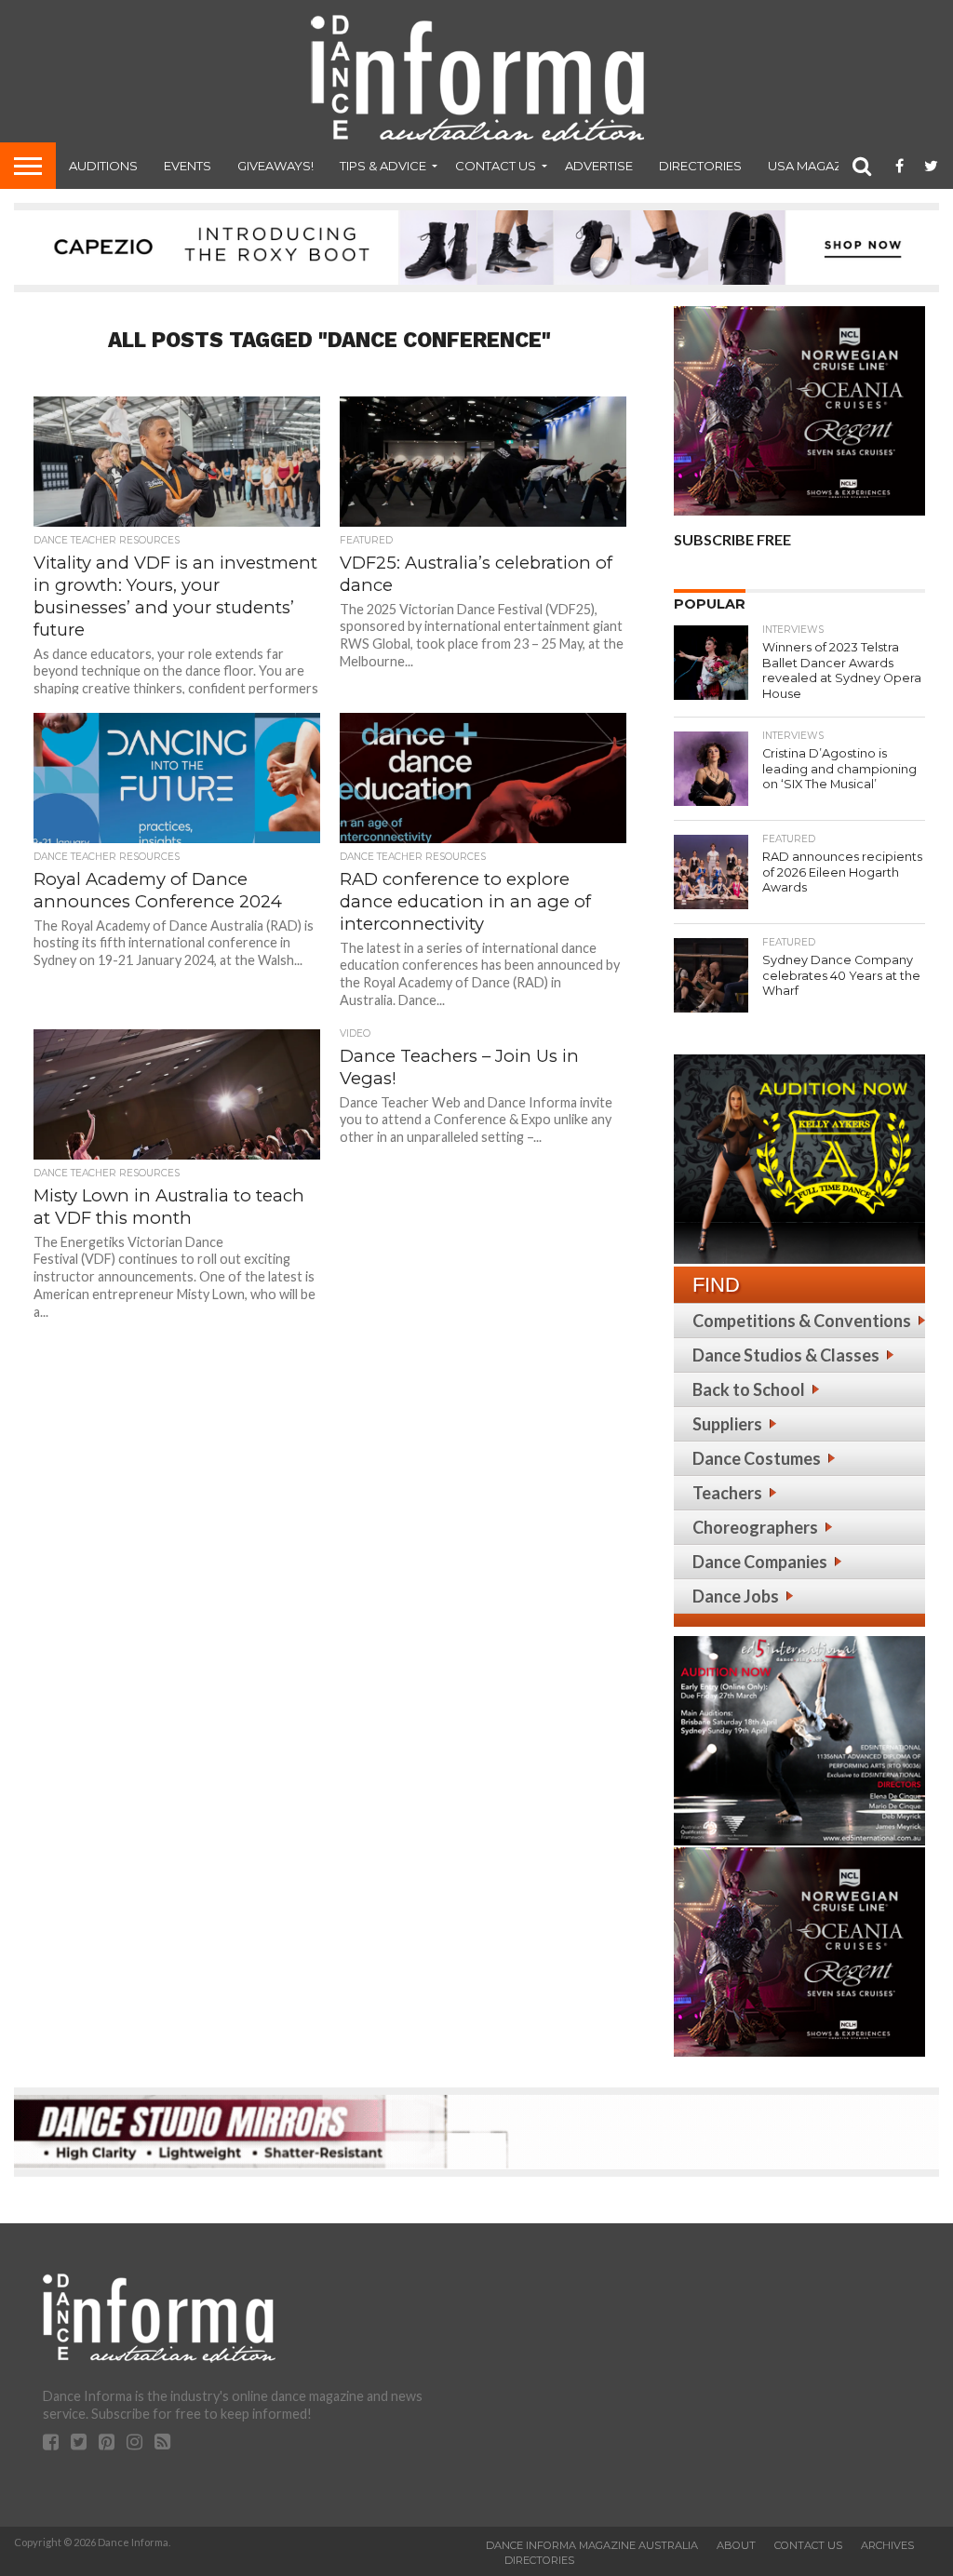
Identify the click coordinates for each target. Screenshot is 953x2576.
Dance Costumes (757, 1458)
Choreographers (755, 1527)
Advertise (599, 166)
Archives (887, 2545)
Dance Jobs (736, 1596)
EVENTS (188, 166)
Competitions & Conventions (802, 1321)
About (736, 2545)
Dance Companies (760, 1562)
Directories (700, 166)
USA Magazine (815, 166)
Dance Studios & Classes (786, 1355)
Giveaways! (275, 166)
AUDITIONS (103, 166)
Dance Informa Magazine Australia (592, 2545)
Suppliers (727, 1424)
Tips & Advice (383, 166)
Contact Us (496, 166)
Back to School (749, 1389)
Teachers (727, 1493)
